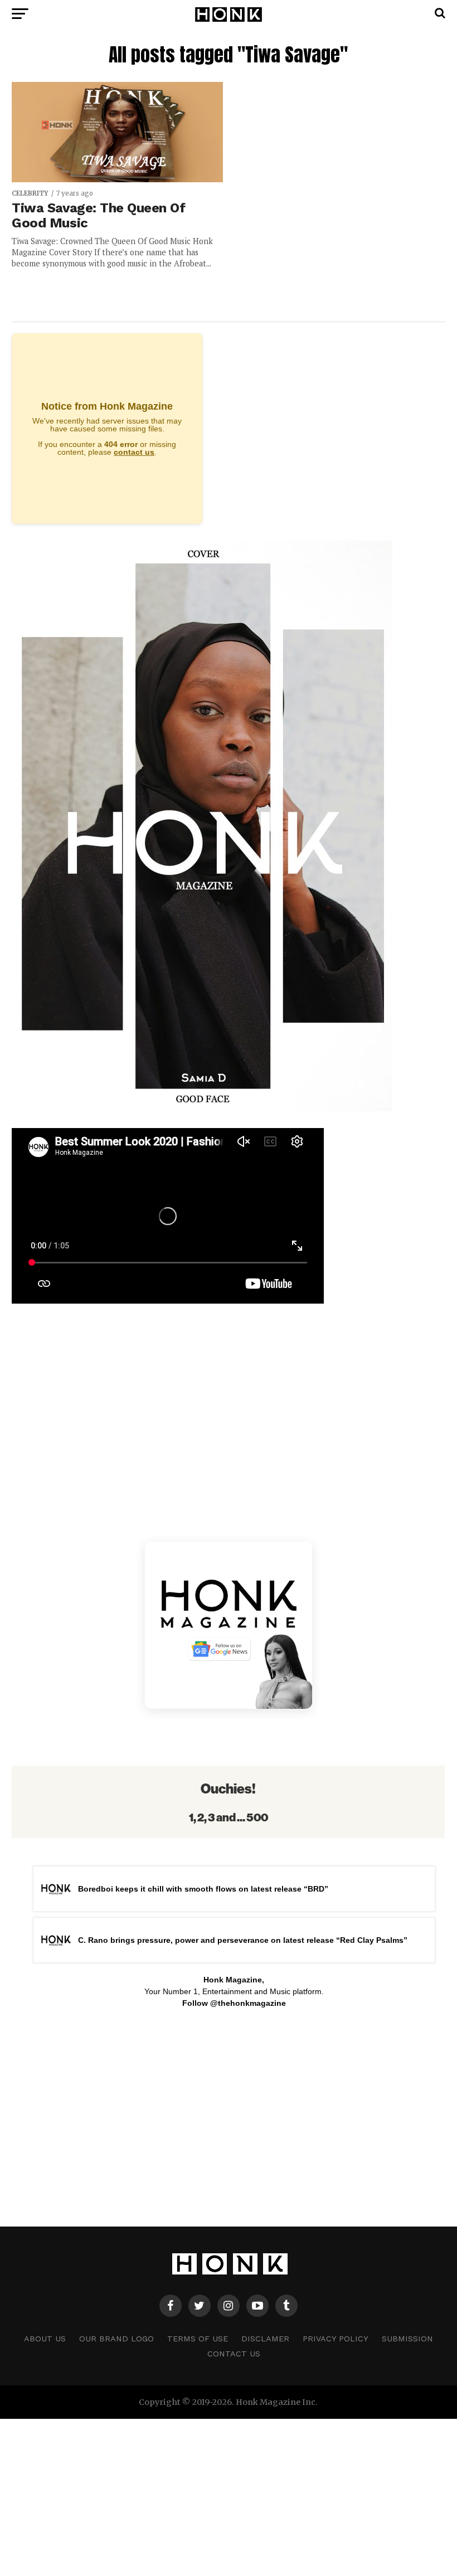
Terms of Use (198, 2339)
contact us (134, 452)
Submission (407, 2339)
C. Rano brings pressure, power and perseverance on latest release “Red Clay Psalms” (243, 1940)
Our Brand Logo (116, 2339)
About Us (45, 2339)
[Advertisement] (228, 2115)
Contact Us (234, 2354)
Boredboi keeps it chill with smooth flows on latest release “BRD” (203, 1889)
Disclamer (265, 2339)
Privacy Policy (336, 2339)
